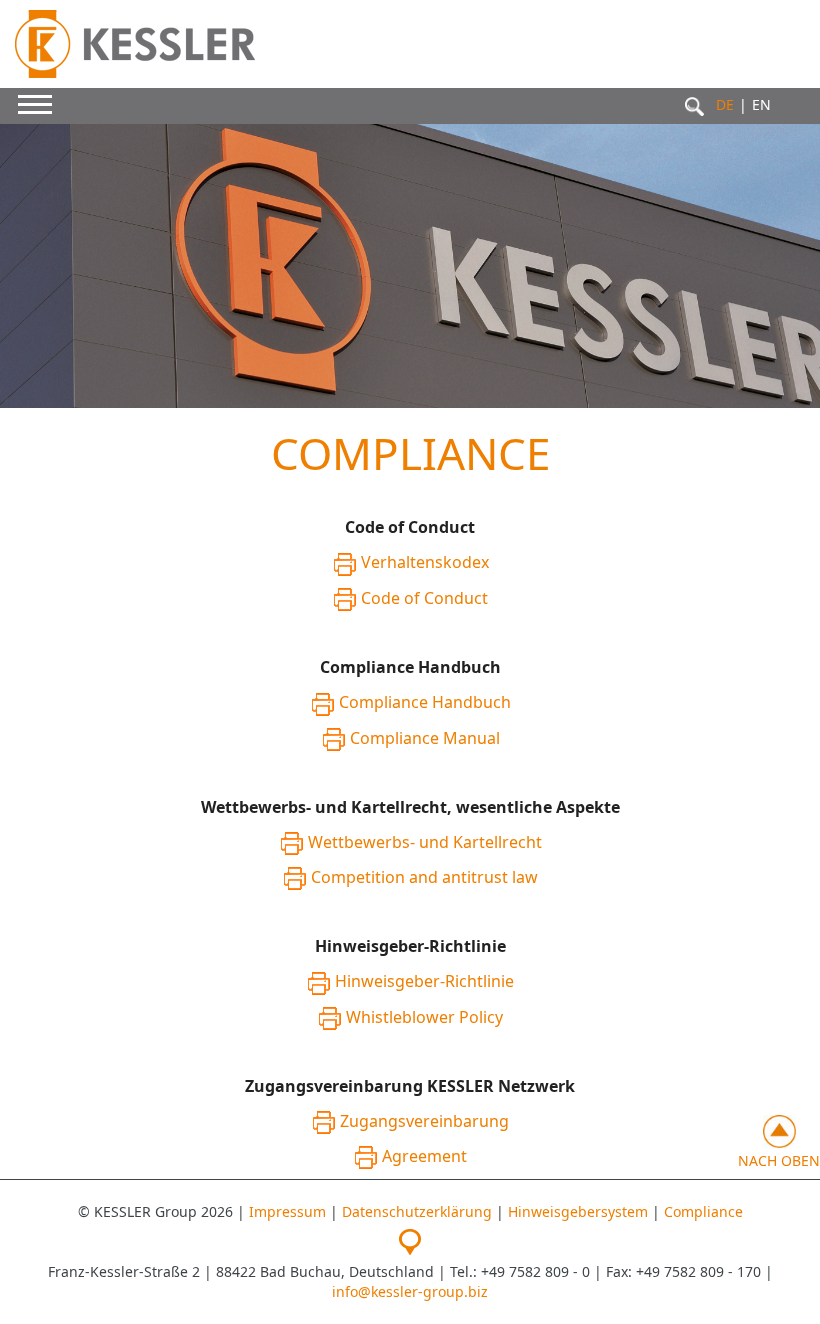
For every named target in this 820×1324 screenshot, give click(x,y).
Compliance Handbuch (425, 702)
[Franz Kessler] (157, 44)
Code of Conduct (424, 598)
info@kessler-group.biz (410, 1291)
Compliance (703, 1211)
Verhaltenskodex (425, 562)
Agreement (424, 1156)
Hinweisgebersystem (578, 1211)
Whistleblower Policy (424, 1017)
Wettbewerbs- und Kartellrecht (425, 842)
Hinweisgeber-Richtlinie (424, 981)
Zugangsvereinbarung (424, 1121)
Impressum (287, 1211)
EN (761, 104)
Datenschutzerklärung (417, 1211)
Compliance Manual (425, 738)
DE (725, 104)
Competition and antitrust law (424, 877)
